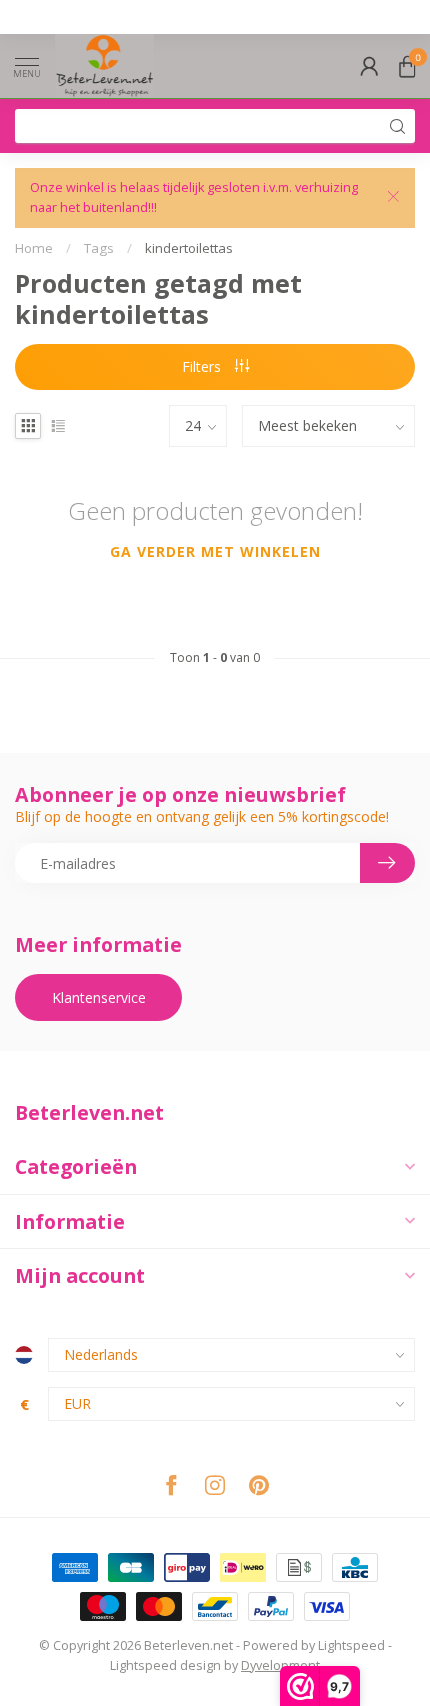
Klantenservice (99, 997)
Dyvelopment (280, 1665)
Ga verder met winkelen (215, 551)
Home (34, 248)
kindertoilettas (189, 248)
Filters (203, 366)
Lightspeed (351, 1645)
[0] (407, 66)
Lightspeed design (165, 1665)
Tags (99, 248)
